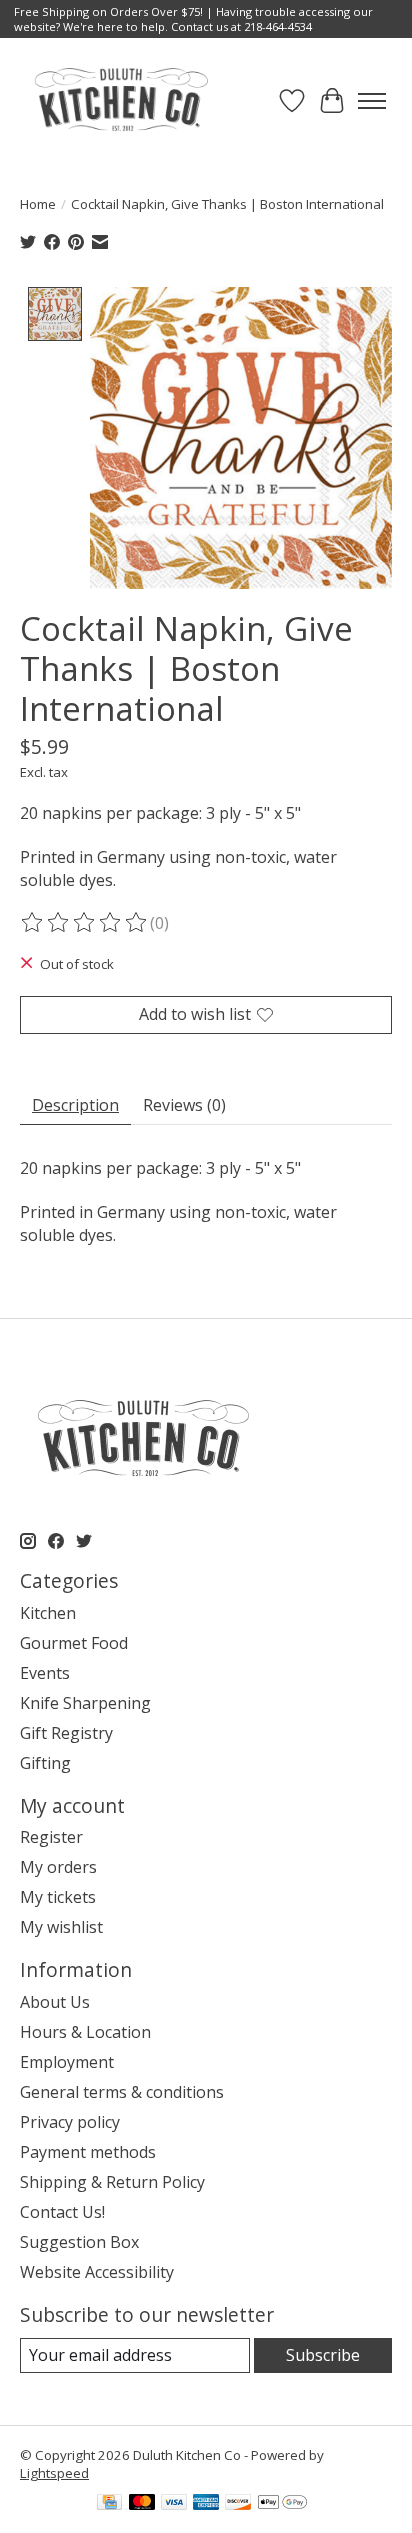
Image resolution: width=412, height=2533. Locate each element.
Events (45, 1673)
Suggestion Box (79, 2242)
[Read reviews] (85, 923)
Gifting (45, 1763)
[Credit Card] (109, 2504)
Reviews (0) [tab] (184, 1105)
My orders (58, 1867)
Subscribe (323, 2355)
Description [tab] (75, 1105)
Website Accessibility (97, 2272)
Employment (67, 2062)
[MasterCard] (142, 2504)
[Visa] (174, 2504)
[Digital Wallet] (282, 2504)
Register (51, 1837)
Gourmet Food (74, 1643)
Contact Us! (62, 2212)
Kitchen (48, 1613)
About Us (55, 2002)
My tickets (58, 1897)
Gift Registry (66, 1733)
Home (38, 204)
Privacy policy (70, 2122)
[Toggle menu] (372, 101)
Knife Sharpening (85, 1703)
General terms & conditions (122, 2092)
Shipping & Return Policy (112, 2182)
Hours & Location (85, 2032)
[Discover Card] (238, 2504)
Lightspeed (54, 2473)
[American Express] (206, 2504)
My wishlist (61, 1927)
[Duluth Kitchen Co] (120, 100)
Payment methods (88, 2152)
